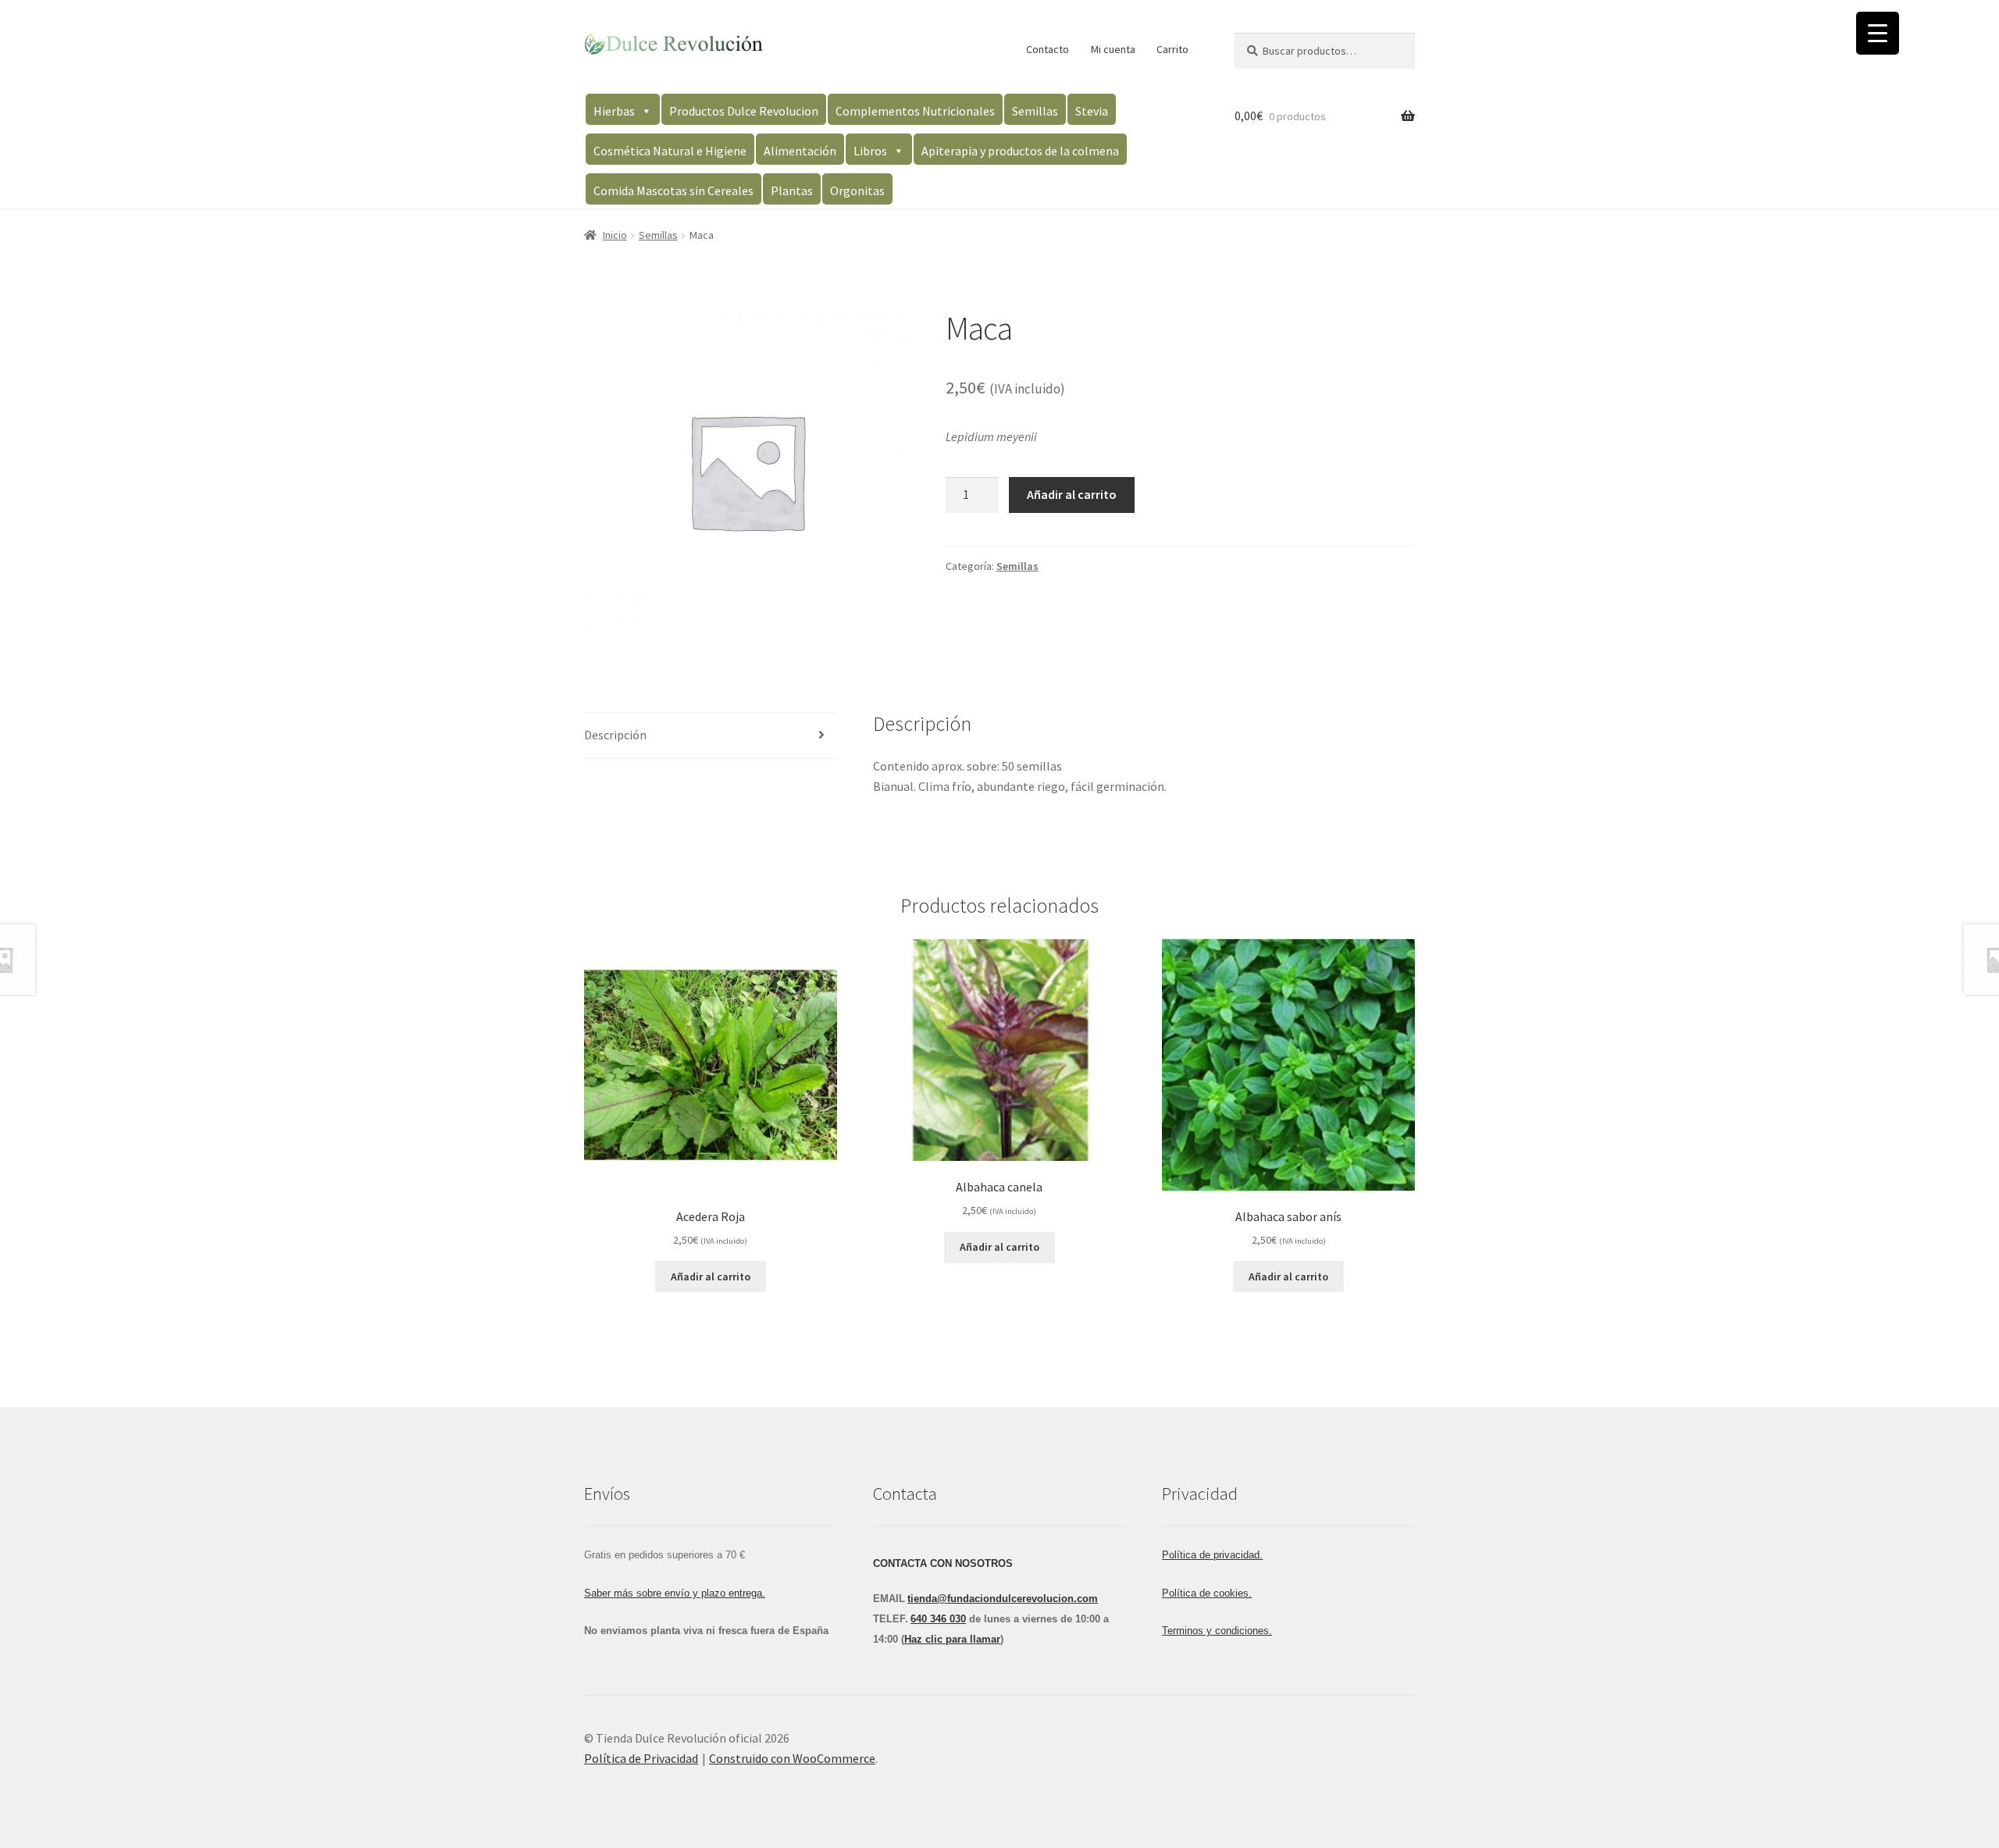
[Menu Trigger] (1878, 33)
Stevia (1092, 111)
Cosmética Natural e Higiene (670, 151)
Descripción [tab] (615, 735)
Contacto (1048, 49)
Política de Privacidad (641, 1758)
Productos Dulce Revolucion (744, 111)
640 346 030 (938, 1619)
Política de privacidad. (1212, 1555)
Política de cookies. (1207, 1593)
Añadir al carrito (1072, 494)
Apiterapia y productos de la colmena (1020, 151)
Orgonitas (857, 190)
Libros (870, 151)
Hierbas (614, 111)
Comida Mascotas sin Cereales (673, 190)
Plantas (792, 190)
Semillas (1035, 111)
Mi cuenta (1113, 49)
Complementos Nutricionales (915, 111)
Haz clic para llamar (952, 1639)
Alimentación (800, 151)
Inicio (615, 235)
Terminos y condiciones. (1217, 1631)
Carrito (1172, 49)
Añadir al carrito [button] (711, 1277)
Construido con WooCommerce (792, 1758)
